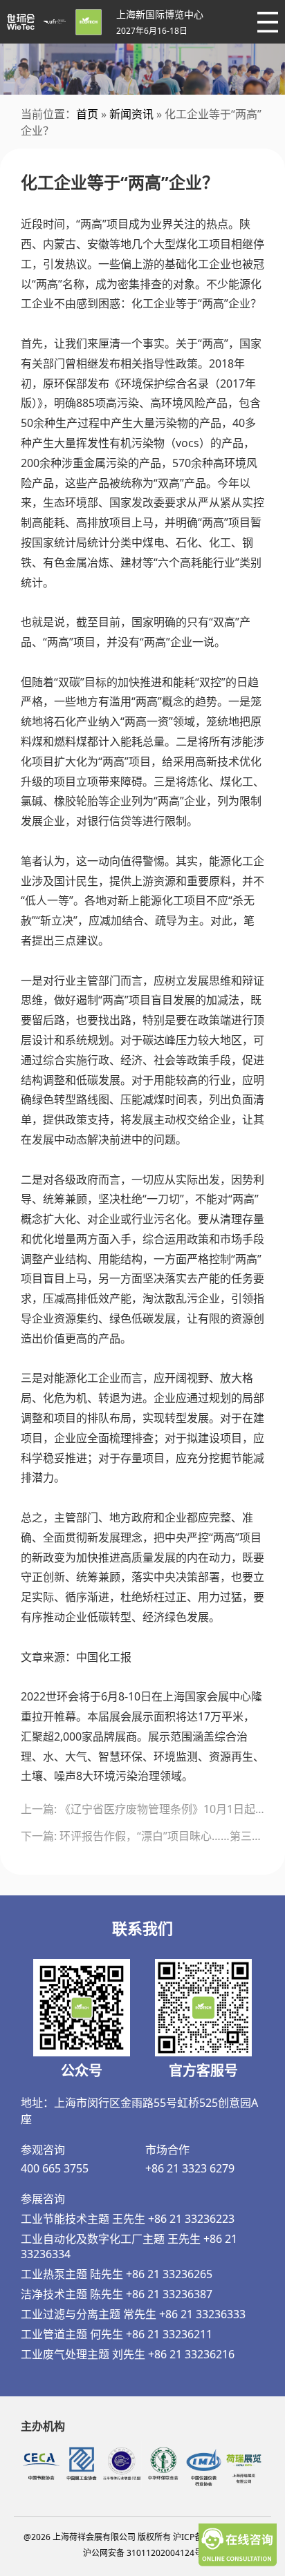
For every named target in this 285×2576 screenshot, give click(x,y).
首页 (87, 114)
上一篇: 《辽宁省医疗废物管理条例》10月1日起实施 (142, 1809)
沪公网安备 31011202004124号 (143, 2553)
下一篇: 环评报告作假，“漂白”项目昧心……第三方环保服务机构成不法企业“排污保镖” (142, 1836)
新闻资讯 (131, 114)
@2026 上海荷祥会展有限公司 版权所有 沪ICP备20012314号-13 (143, 2537)
